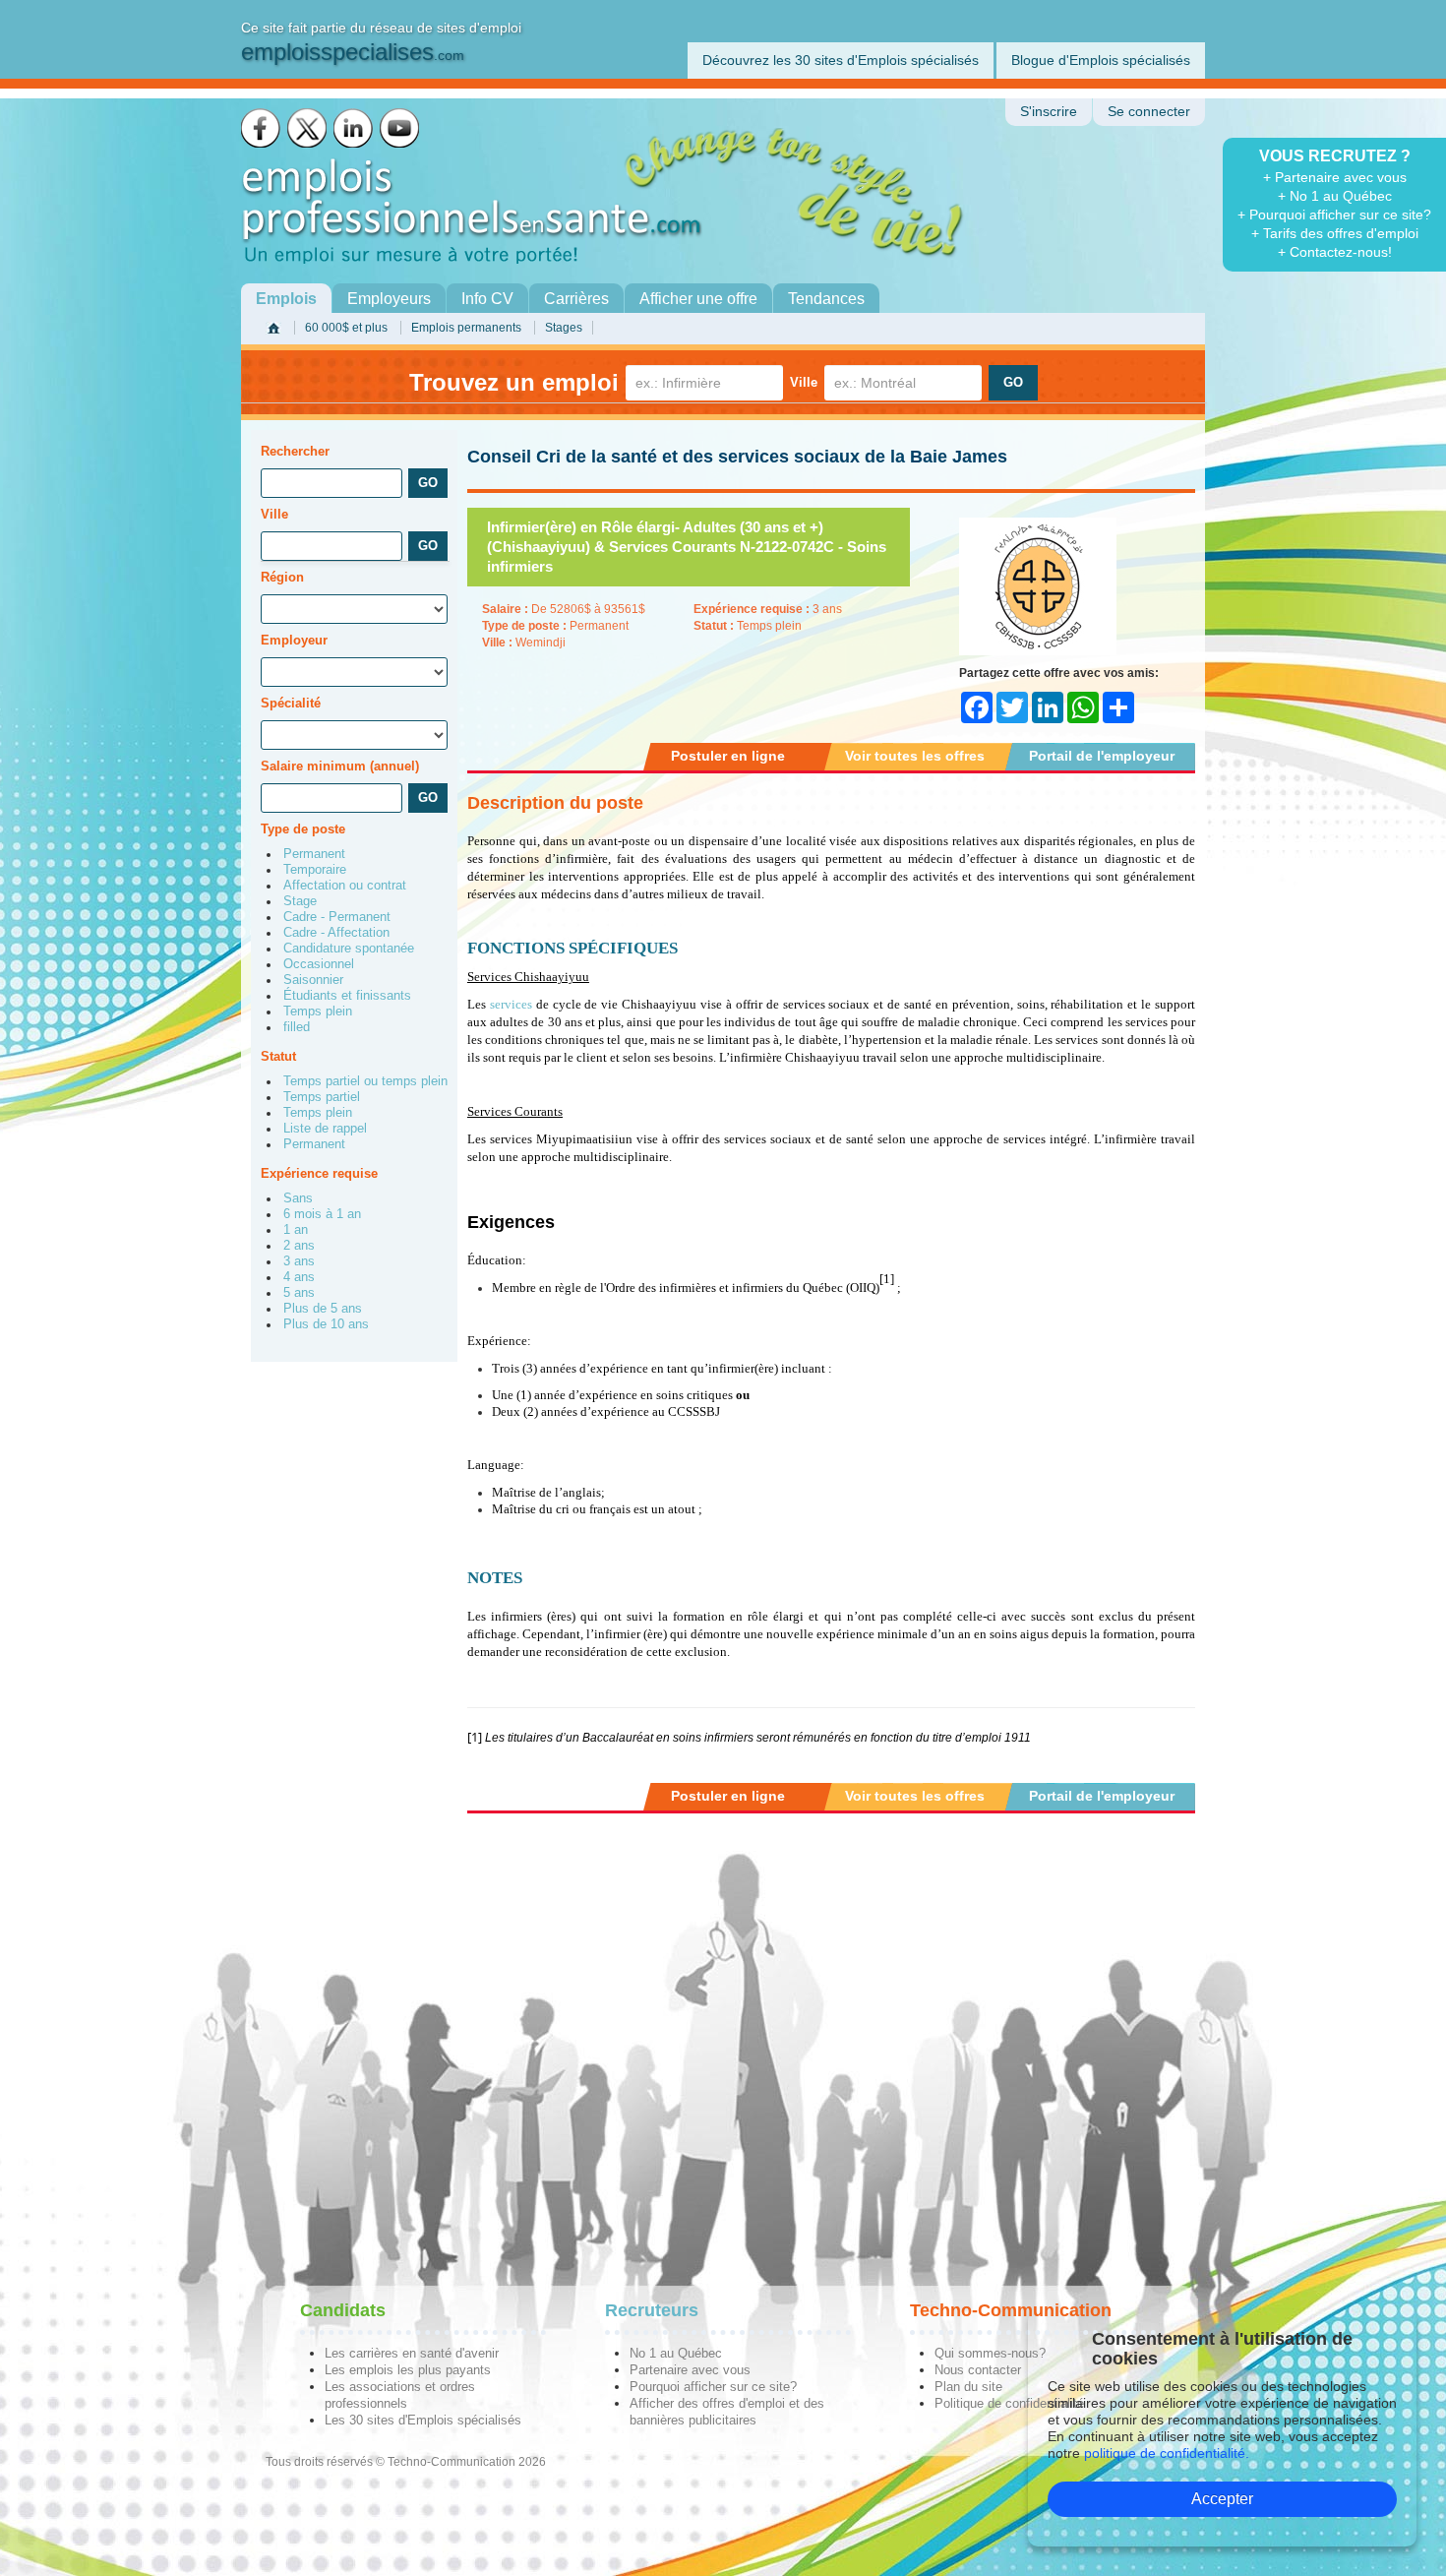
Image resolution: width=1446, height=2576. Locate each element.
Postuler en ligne (728, 756)
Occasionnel (319, 964)
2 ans (299, 1246)
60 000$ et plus (346, 328)
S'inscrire (1049, 112)
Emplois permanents (466, 328)
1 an (296, 1230)
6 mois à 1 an (322, 1214)
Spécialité (291, 703)
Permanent (314, 854)
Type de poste (303, 829)
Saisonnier (313, 980)
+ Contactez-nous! (1335, 252)
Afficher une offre (698, 299)
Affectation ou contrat (345, 886)
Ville (804, 382)
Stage (300, 901)
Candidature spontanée (349, 949)
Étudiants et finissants (347, 996)
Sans (298, 1198)
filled (297, 1027)
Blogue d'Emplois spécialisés (1101, 60)
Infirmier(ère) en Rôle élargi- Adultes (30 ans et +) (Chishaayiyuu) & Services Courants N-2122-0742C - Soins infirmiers (687, 547)
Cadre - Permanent (337, 917)
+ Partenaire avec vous (1335, 177)
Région (282, 577)
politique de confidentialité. (1167, 2453)
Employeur (294, 640)
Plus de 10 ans (326, 1324)
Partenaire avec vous (690, 2370)
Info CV (487, 299)
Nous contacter (978, 2370)
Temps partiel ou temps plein (365, 1081)
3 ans (299, 1261)
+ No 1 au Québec (1335, 196)
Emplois (286, 299)
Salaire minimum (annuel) (340, 766)
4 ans (299, 1277)
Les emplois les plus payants (408, 2370)
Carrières (576, 299)
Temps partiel (322, 1097)
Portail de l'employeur (1102, 756)
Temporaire (315, 870)
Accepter (1222, 2499)
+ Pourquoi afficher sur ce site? (1334, 215)
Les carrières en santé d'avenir (412, 2353)
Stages (564, 328)
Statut (278, 1056)
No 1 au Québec (676, 2353)
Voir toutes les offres (915, 756)
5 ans (299, 1293)
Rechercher (295, 451)
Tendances (826, 299)
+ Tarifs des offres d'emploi (1335, 233)
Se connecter (1149, 112)
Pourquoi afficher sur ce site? (713, 2387)
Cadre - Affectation (336, 933)
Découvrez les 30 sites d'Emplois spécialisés (841, 60)
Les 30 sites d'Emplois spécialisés (423, 2420)
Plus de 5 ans (323, 1309)
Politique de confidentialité (1009, 2403)
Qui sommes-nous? (990, 2353)
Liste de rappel (325, 1129)
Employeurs (389, 299)
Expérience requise (319, 1173)
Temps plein (318, 1012)
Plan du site (968, 2387)
